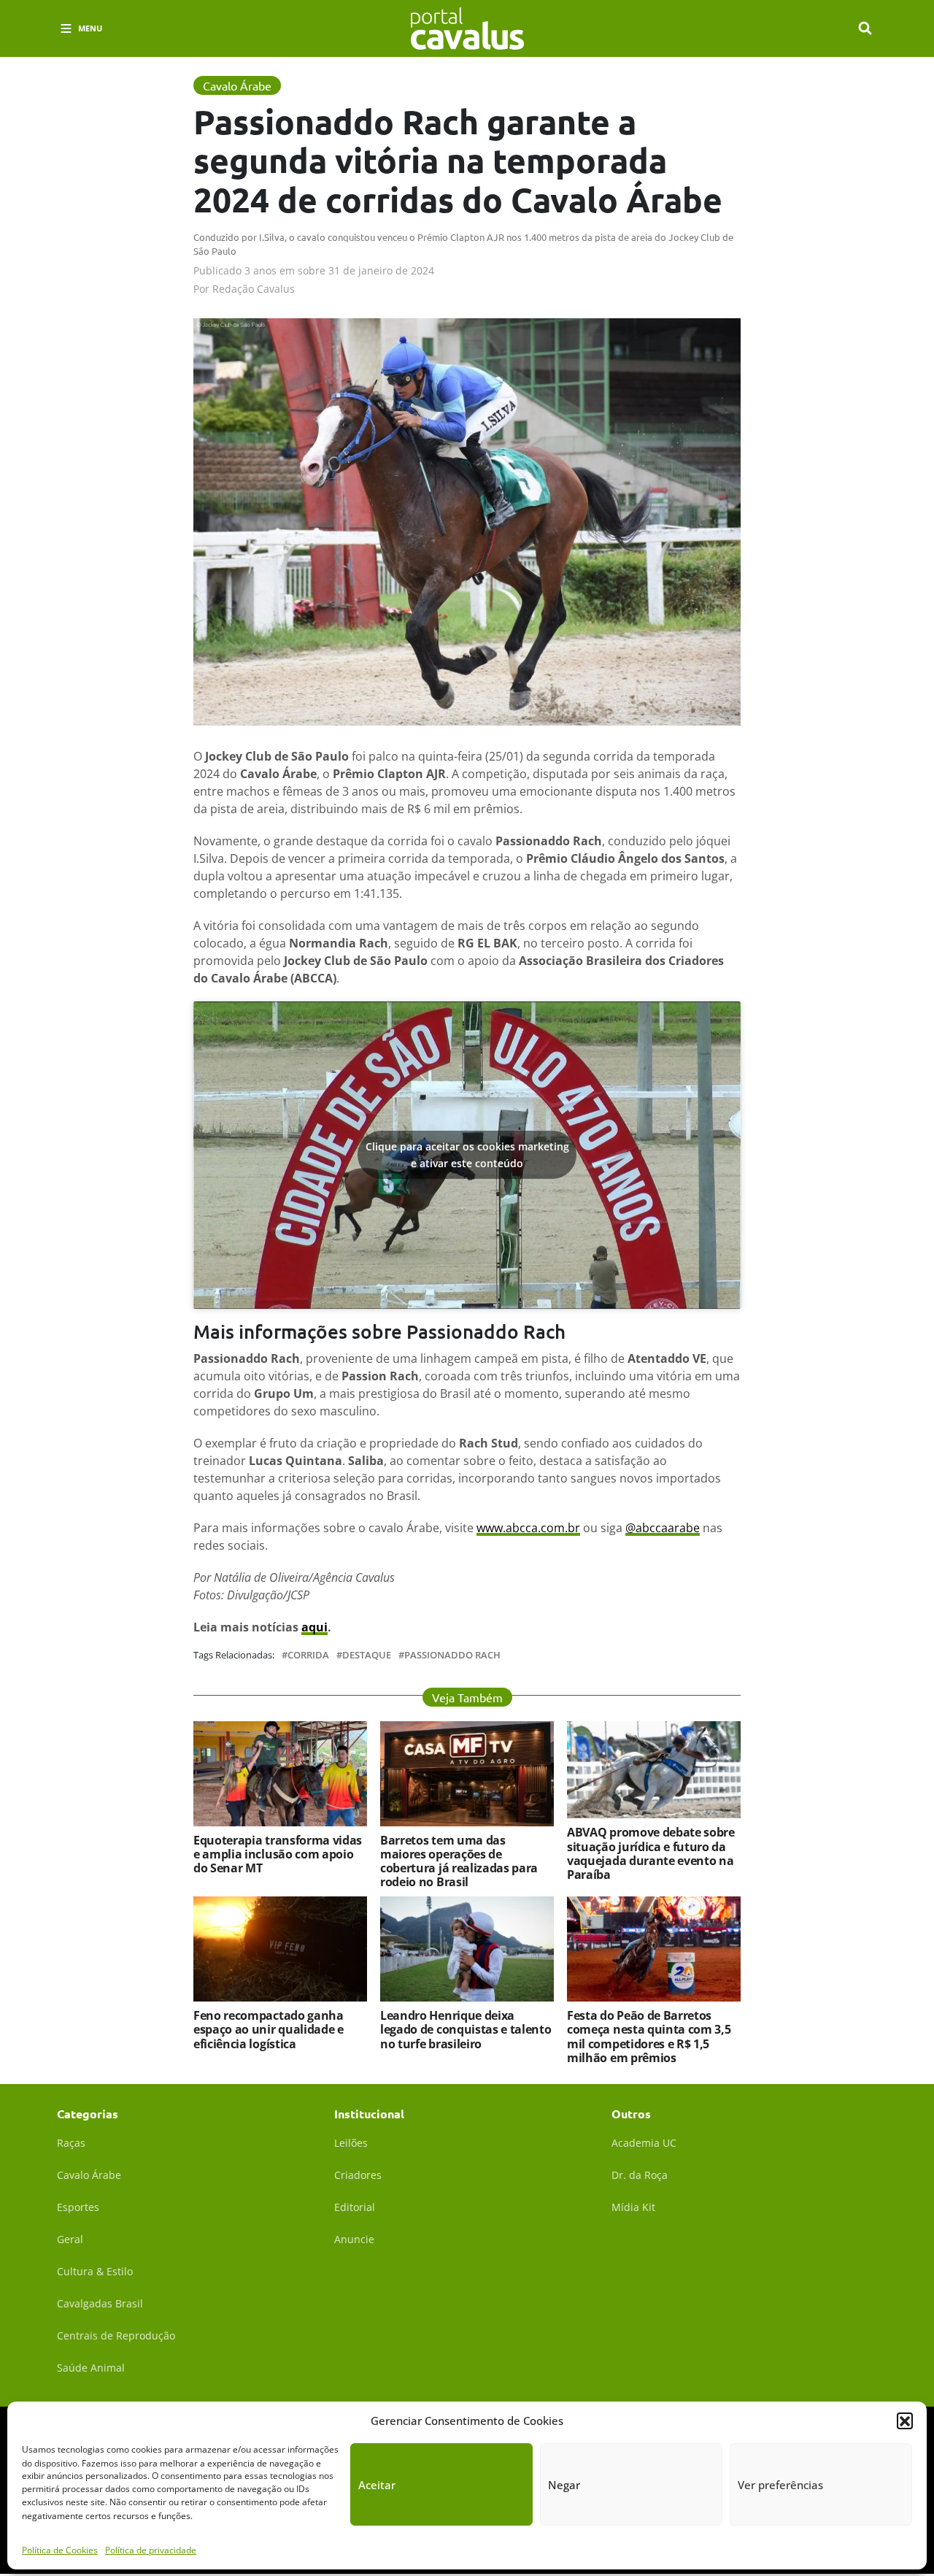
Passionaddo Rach (452, 1655)
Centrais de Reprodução (116, 2335)
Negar (564, 2485)
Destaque (367, 1655)
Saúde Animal (91, 2368)
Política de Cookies (60, 2550)
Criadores (358, 2175)
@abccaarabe (663, 1528)
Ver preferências (780, 2485)
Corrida (308, 1655)
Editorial (355, 2207)
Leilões (351, 2143)
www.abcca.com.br (528, 1528)
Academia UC (644, 2143)
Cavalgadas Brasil (100, 2303)
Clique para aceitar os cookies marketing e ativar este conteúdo (467, 1155)
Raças (71, 2143)
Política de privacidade (151, 2550)
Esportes (78, 2207)
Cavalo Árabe (89, 2175)
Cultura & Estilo (95, 2271)
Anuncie (354, 2239)
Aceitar (377, 2485)
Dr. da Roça (640, 2175)
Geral (70, 2239)
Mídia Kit (633, 2207)
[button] (905, 2421)
